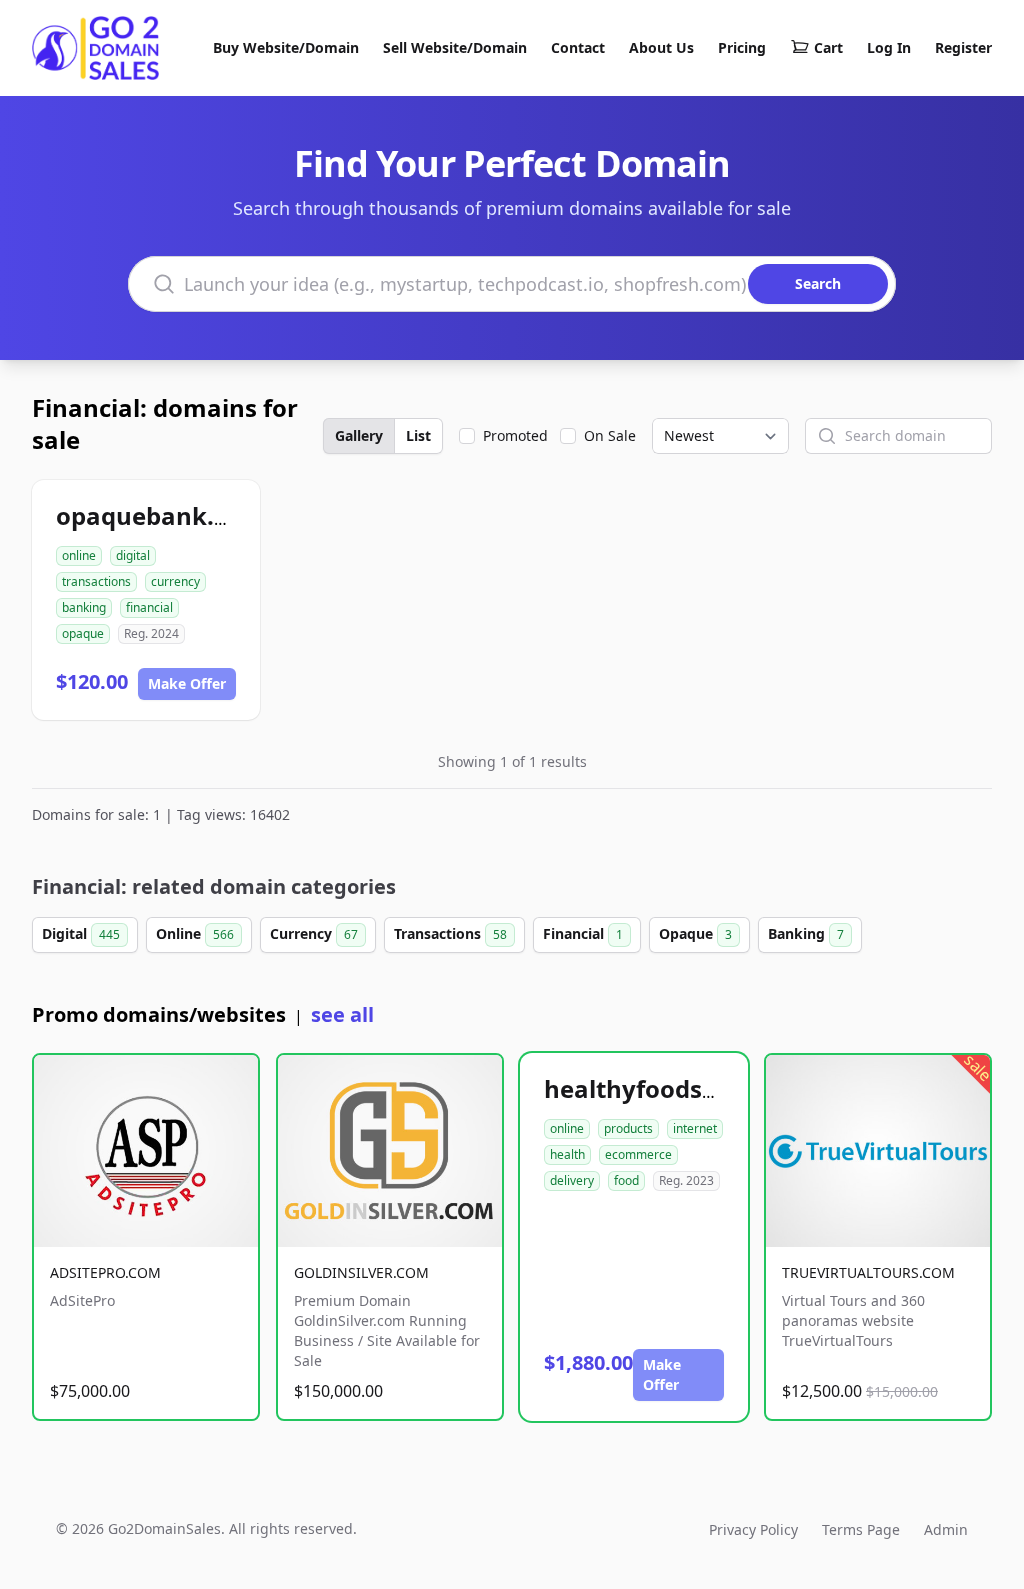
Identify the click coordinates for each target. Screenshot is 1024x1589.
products (628, 1128)
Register (963, 47)
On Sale (610, 435)
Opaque (695, 933)
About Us (661, 47)
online (79, 555)
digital (133, 555)
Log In (889, 47)
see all (342, 1014)
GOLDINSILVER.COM (361, 1272)
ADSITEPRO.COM (105, 1272)
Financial (583, 933)
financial (149, 607)
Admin (946, 1529)
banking (84, 607)
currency (175, 581)
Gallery (359, 435)
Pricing (742, 47)
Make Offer (187, 683)
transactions (96, 581)
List (418, 435)
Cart (828, 47)
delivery (572, 1180)
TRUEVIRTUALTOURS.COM (868, 1272)
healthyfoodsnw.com (670, 1088)
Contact (578, 47)
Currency (314, 933)
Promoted (515, 435)
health (567, 1154)
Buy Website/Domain (286, 47)
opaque (83, 633)
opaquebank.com (160, 515)
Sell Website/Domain (455, 47)
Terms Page (861, 1529)
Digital (81, 933)
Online (195, 933)
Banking (806, 933)
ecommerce (638, 1154)
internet (695, 1128)
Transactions (450, 933)
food (626, 1180)
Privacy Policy (753, 1529)
